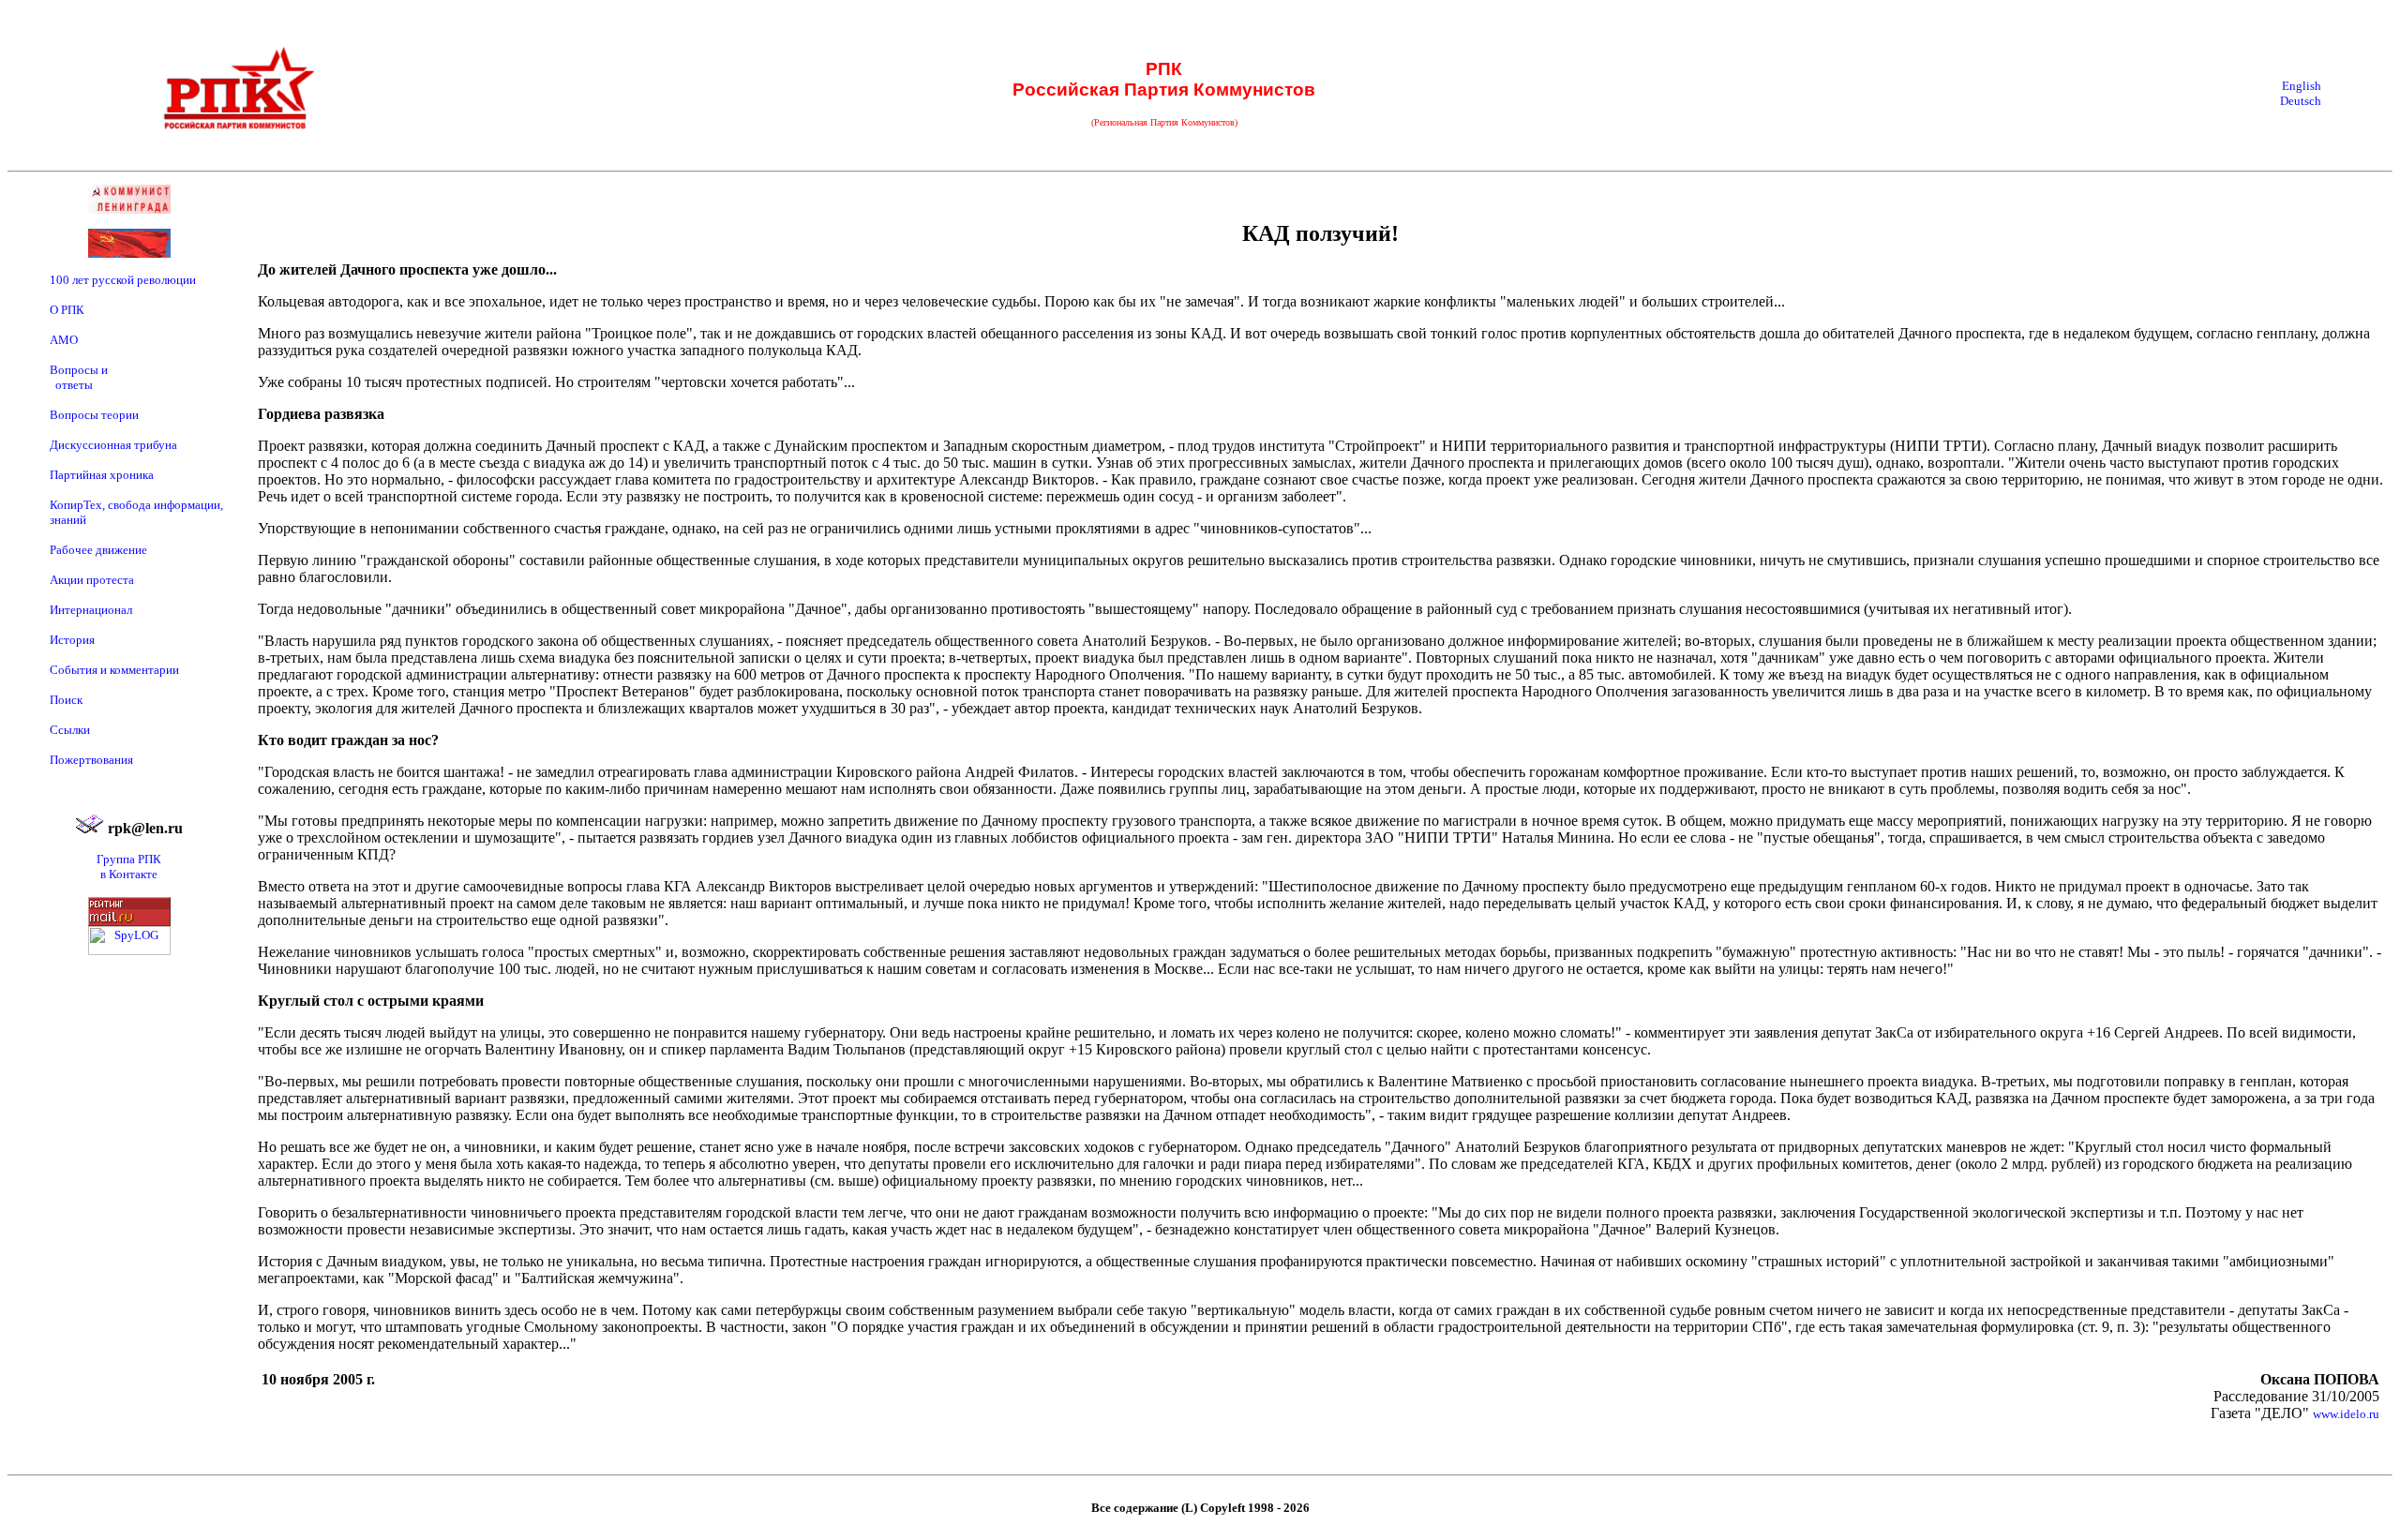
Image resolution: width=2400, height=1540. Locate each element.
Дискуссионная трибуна (113, 445)
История (72, 640)
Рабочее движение (98, 550)
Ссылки (70, 730)
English (2302, 86)
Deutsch (2301, 101)
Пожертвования (91, 760)
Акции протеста (92, 580)
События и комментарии (114, 670)
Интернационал (91, 610)
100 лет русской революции (123, 280)
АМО (64, 340)
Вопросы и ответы (79, 377)
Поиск (66, 700)
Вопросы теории (94, 415)
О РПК (67, 310)
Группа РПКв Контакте (129, 867)
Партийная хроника (102, 475)
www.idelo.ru (2346, 1414)
